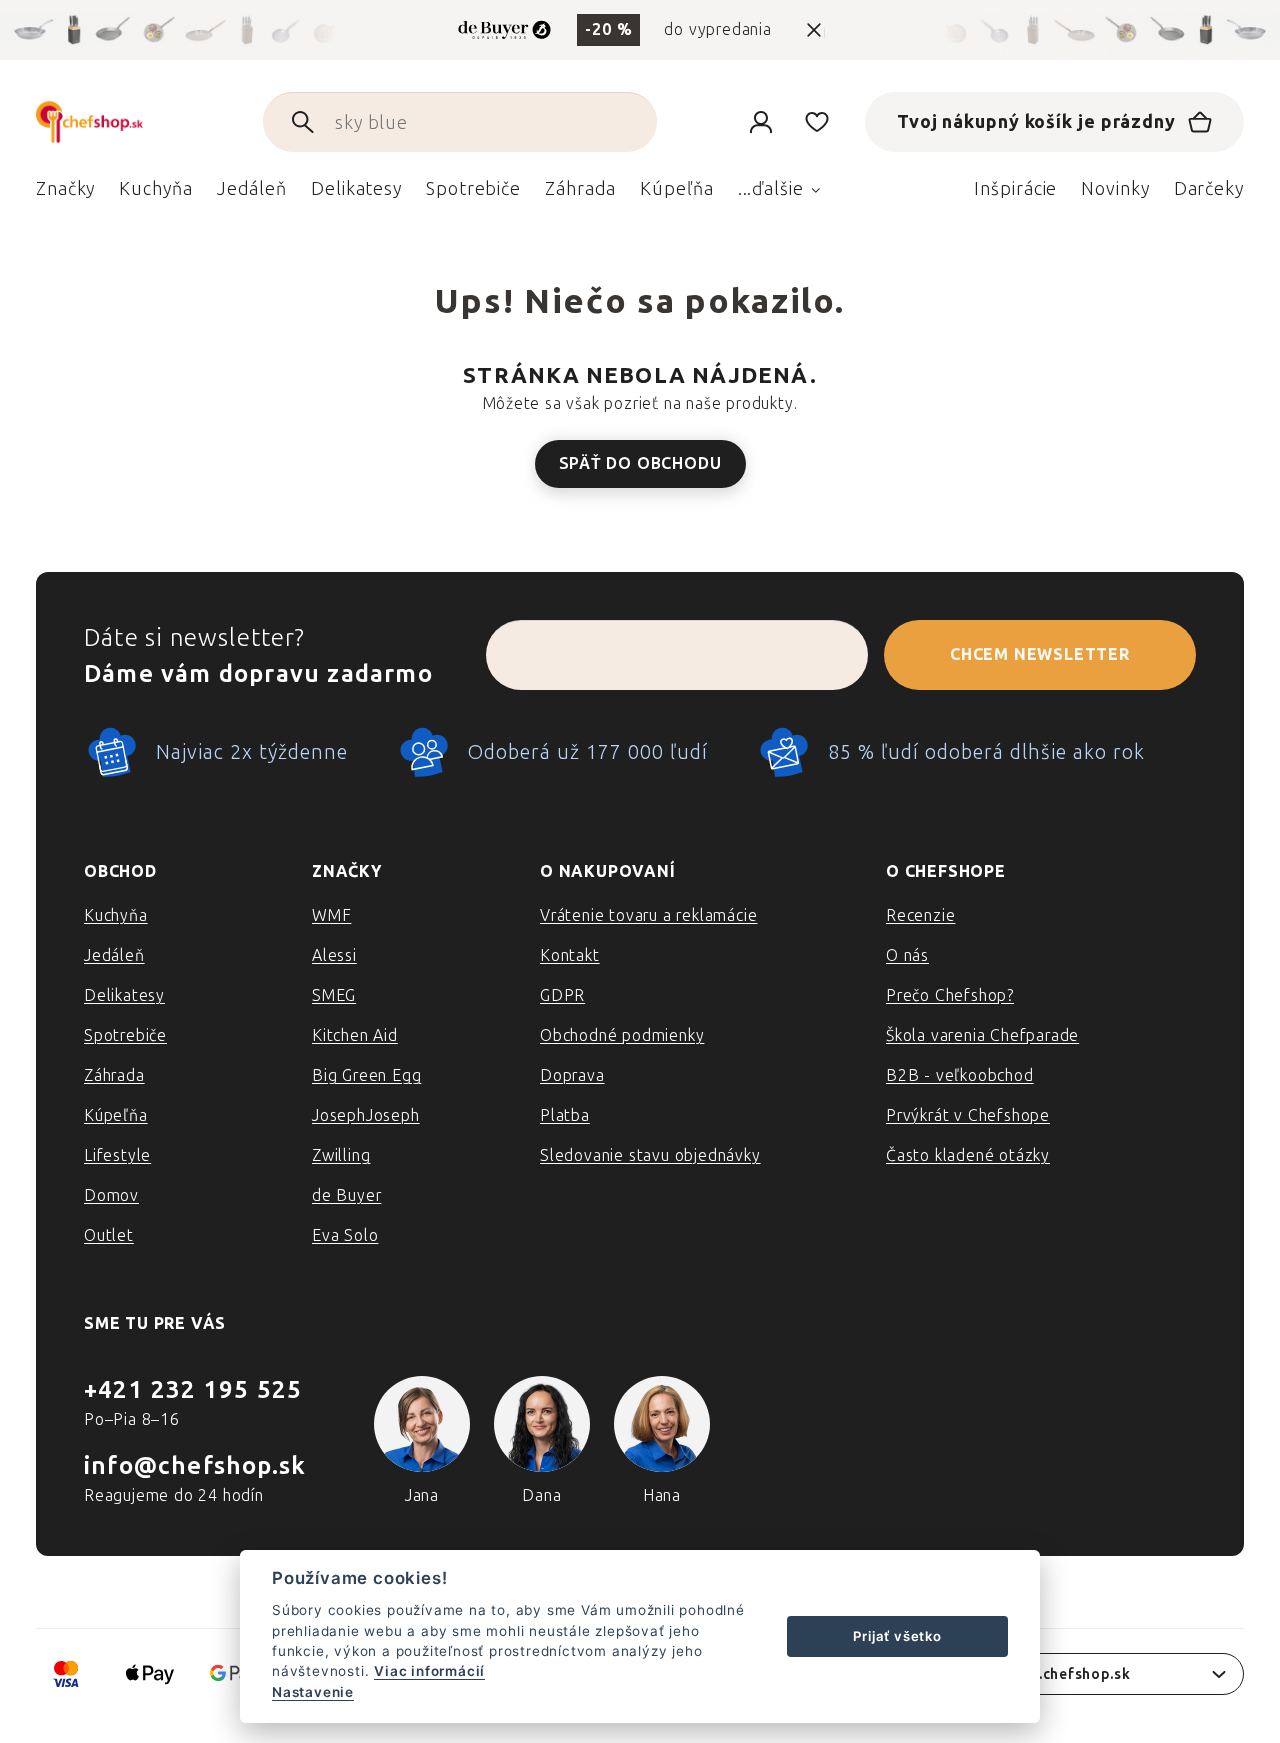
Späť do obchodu (640, 463)
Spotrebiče (125, 1035)
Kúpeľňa (116, 1115)
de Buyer (346, 1195)
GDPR (562, 995)
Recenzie (920, 915)
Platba (565, 1115)
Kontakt (570, 955)
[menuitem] (65, 194)
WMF (331, 915)
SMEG (334, 995)
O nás (907, 955)
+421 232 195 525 (193, 1389)
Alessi (334, 955)
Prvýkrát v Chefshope (968, 1115)
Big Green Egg (366, 1075)
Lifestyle (117, 1155)
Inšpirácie (1015, 189)
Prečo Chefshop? (950, 995)
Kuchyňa (116, 915)
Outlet (109, 1235)
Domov (111, 1195)
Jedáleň (114, 955)
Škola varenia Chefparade (982, 1035)
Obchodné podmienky (622, 1035)
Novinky (1115, 189)
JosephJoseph (366, 1115)
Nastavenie (313, 1692)
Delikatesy (124, 995)
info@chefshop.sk (195, 1465)
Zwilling (341, 1155)
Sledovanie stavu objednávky (650, 1155)
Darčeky (1209, 189)
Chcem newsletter (1040, 654)
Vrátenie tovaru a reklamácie (648, 915)
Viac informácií (429, 1671)
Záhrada (114, 1075)
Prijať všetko (897, 1636)
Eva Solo (345, 1235)
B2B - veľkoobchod (960, 1075)
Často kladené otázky (968, 1155)
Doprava (572, 1075)
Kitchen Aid (355, 1035)
